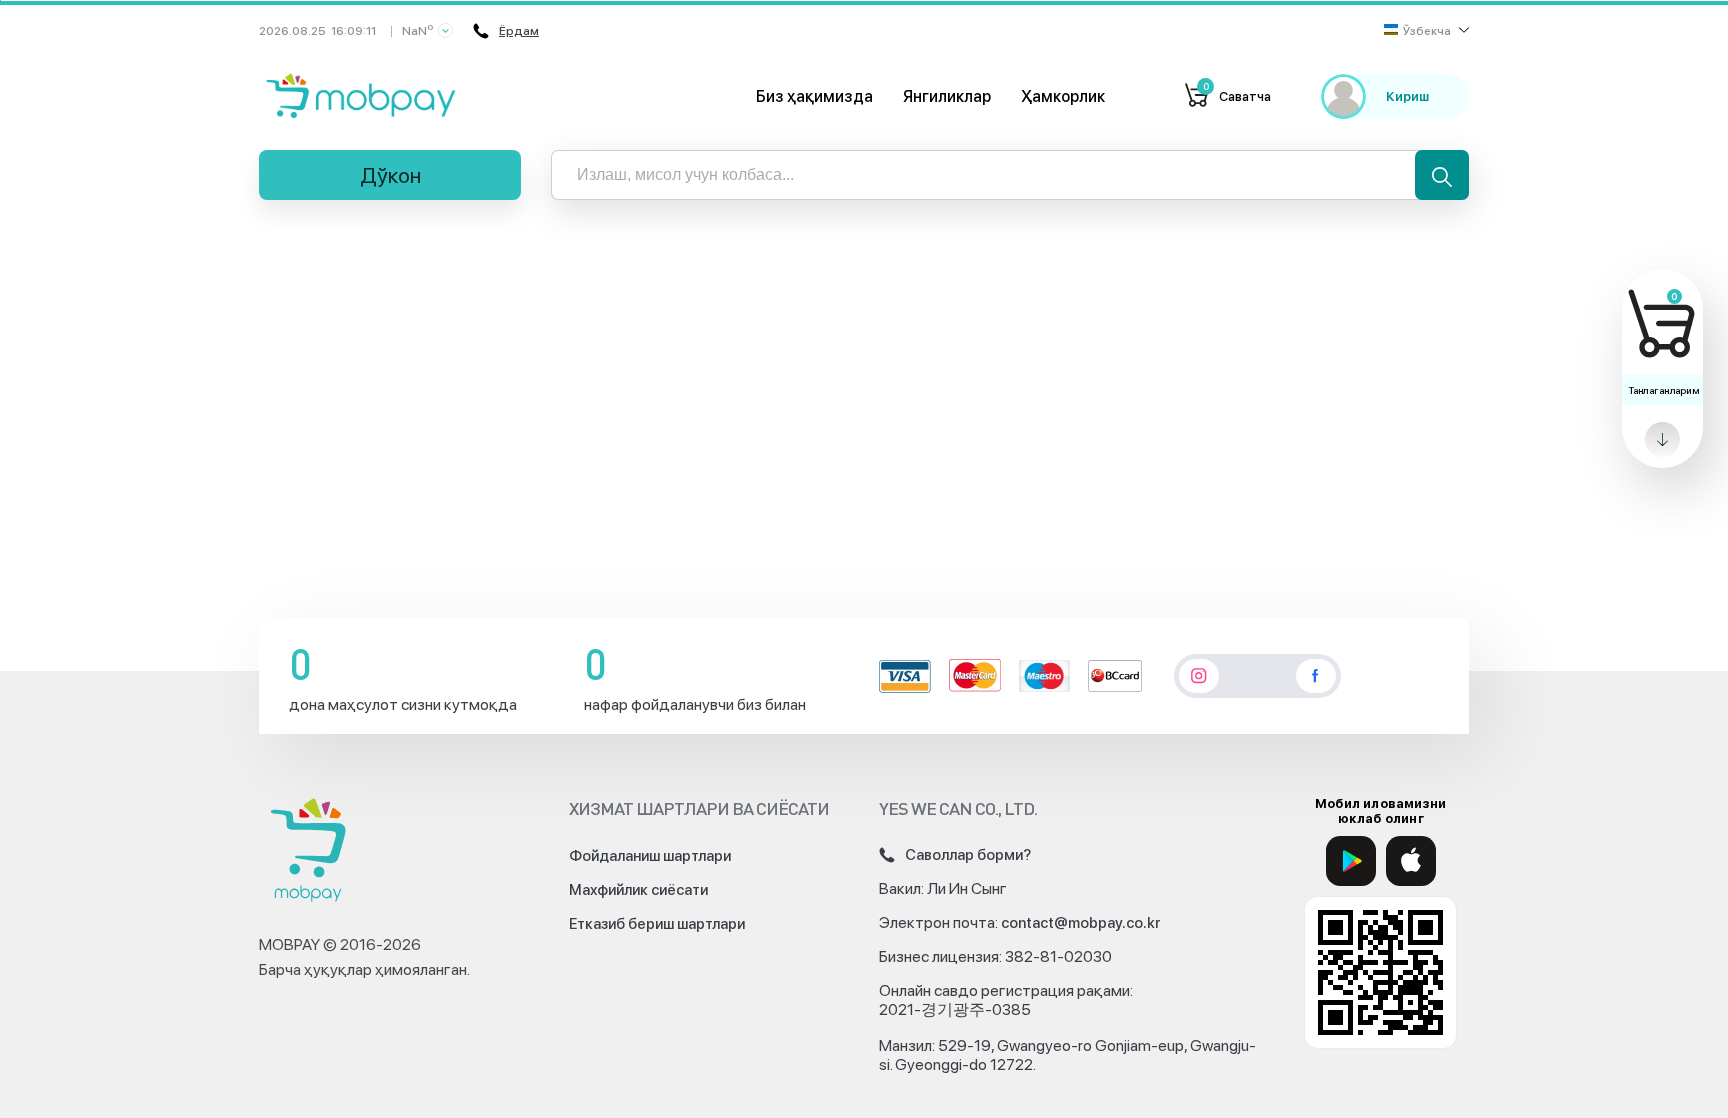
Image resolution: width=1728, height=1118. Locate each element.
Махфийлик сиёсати (638, 890)
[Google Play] (1351, 861)
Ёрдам (519, 31)
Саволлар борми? (968, 855)
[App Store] (1411, 861)
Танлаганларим (1663, 390)
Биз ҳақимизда (814, 96)
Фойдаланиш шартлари (650, 856)
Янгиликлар (947, 96)
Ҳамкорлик (1063, 96)
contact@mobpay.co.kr (1081, 923)
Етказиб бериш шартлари (657, 924)
